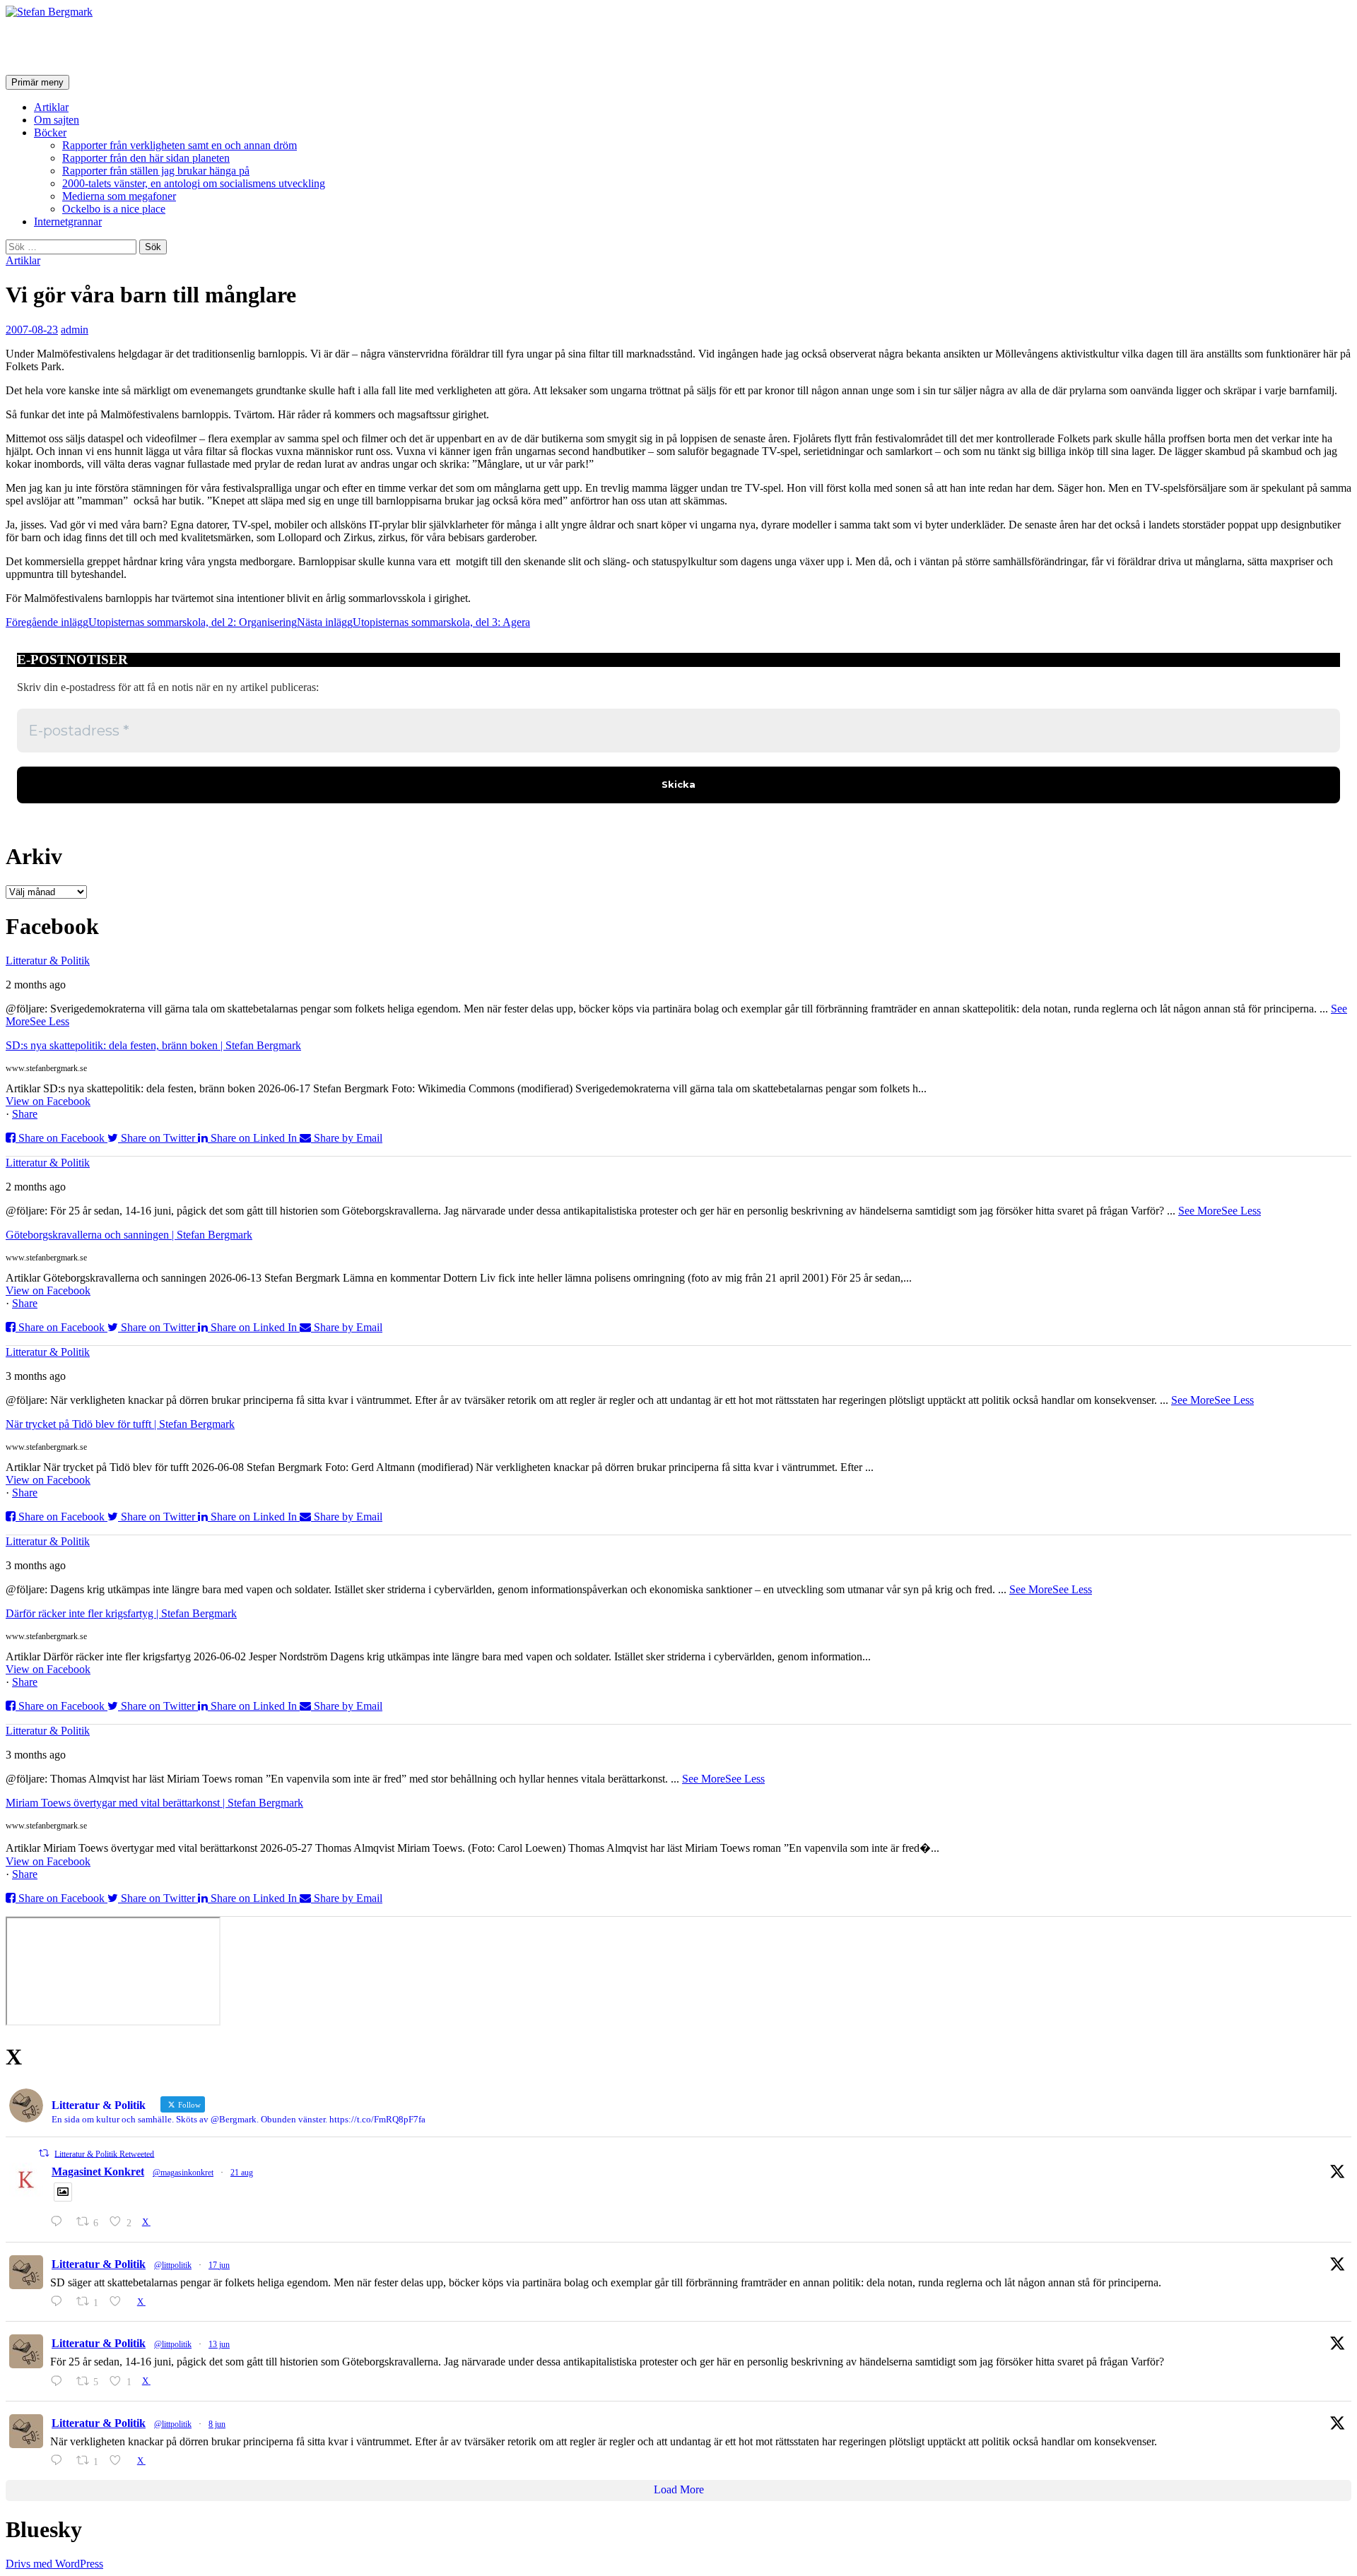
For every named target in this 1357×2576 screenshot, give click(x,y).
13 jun (219, 2344)
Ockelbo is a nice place (114, 209)
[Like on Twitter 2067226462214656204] (119, 2302)
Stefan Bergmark (89, 46)
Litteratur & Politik (48, 961)
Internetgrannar (68, 221)
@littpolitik (173, 2265)
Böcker (50, 132)
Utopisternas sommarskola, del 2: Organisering (151, 622)
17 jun (219, 2265)
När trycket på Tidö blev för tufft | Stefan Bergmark (120, 1424)
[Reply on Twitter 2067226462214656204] (60, 2302)
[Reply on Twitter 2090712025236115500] (60, 2222)
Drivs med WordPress (54, 2564)
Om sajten (57, 120)
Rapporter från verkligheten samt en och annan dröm (180, 145)
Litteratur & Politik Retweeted (104, 2153)
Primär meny (37, 82)
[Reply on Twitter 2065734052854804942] (60, 2381)
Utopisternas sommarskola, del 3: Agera (413, 622)
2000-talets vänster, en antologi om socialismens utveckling (194, 183)
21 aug (242, 2173)
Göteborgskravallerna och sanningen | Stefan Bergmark (129, 1235)
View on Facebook (48, 1101)
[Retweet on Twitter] (44, 2153)
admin (75, 330)
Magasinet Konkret (98, 2172)
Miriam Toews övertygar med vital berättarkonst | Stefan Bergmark (154, 1803)
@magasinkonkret (183, 2173)
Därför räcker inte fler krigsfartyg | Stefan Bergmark (121, 1613)
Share (25, 1114)
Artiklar (51, 107)
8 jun (217, 2424)
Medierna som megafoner (119, 196)
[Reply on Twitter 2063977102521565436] (60, 2460)
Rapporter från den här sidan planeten (146, 158)
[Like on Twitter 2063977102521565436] (119, 2460)
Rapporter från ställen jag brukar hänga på (156, 171)
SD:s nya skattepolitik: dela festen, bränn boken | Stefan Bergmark (153, 1045)
